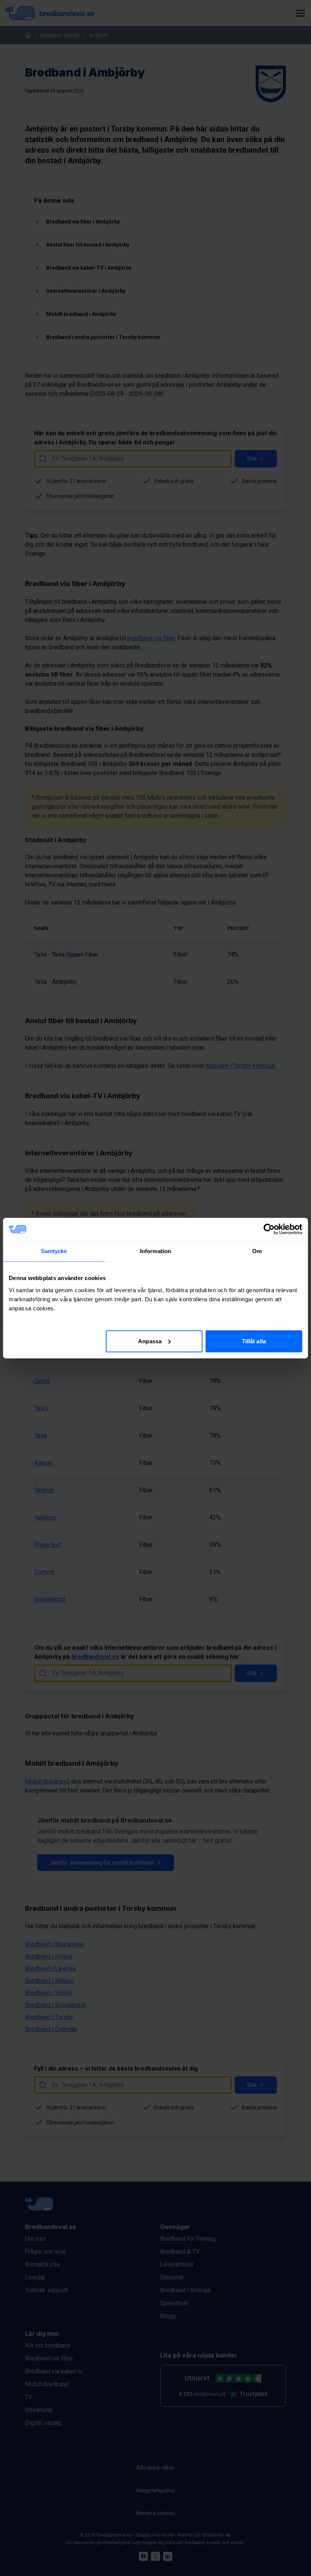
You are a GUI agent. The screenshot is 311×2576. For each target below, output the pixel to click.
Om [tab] (257, 1251)
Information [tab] (155, 1251)
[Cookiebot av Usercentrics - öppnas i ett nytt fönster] (269, 1229)
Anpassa (150, 1341)
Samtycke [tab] (54, 1251)
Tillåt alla (254, 1341)
